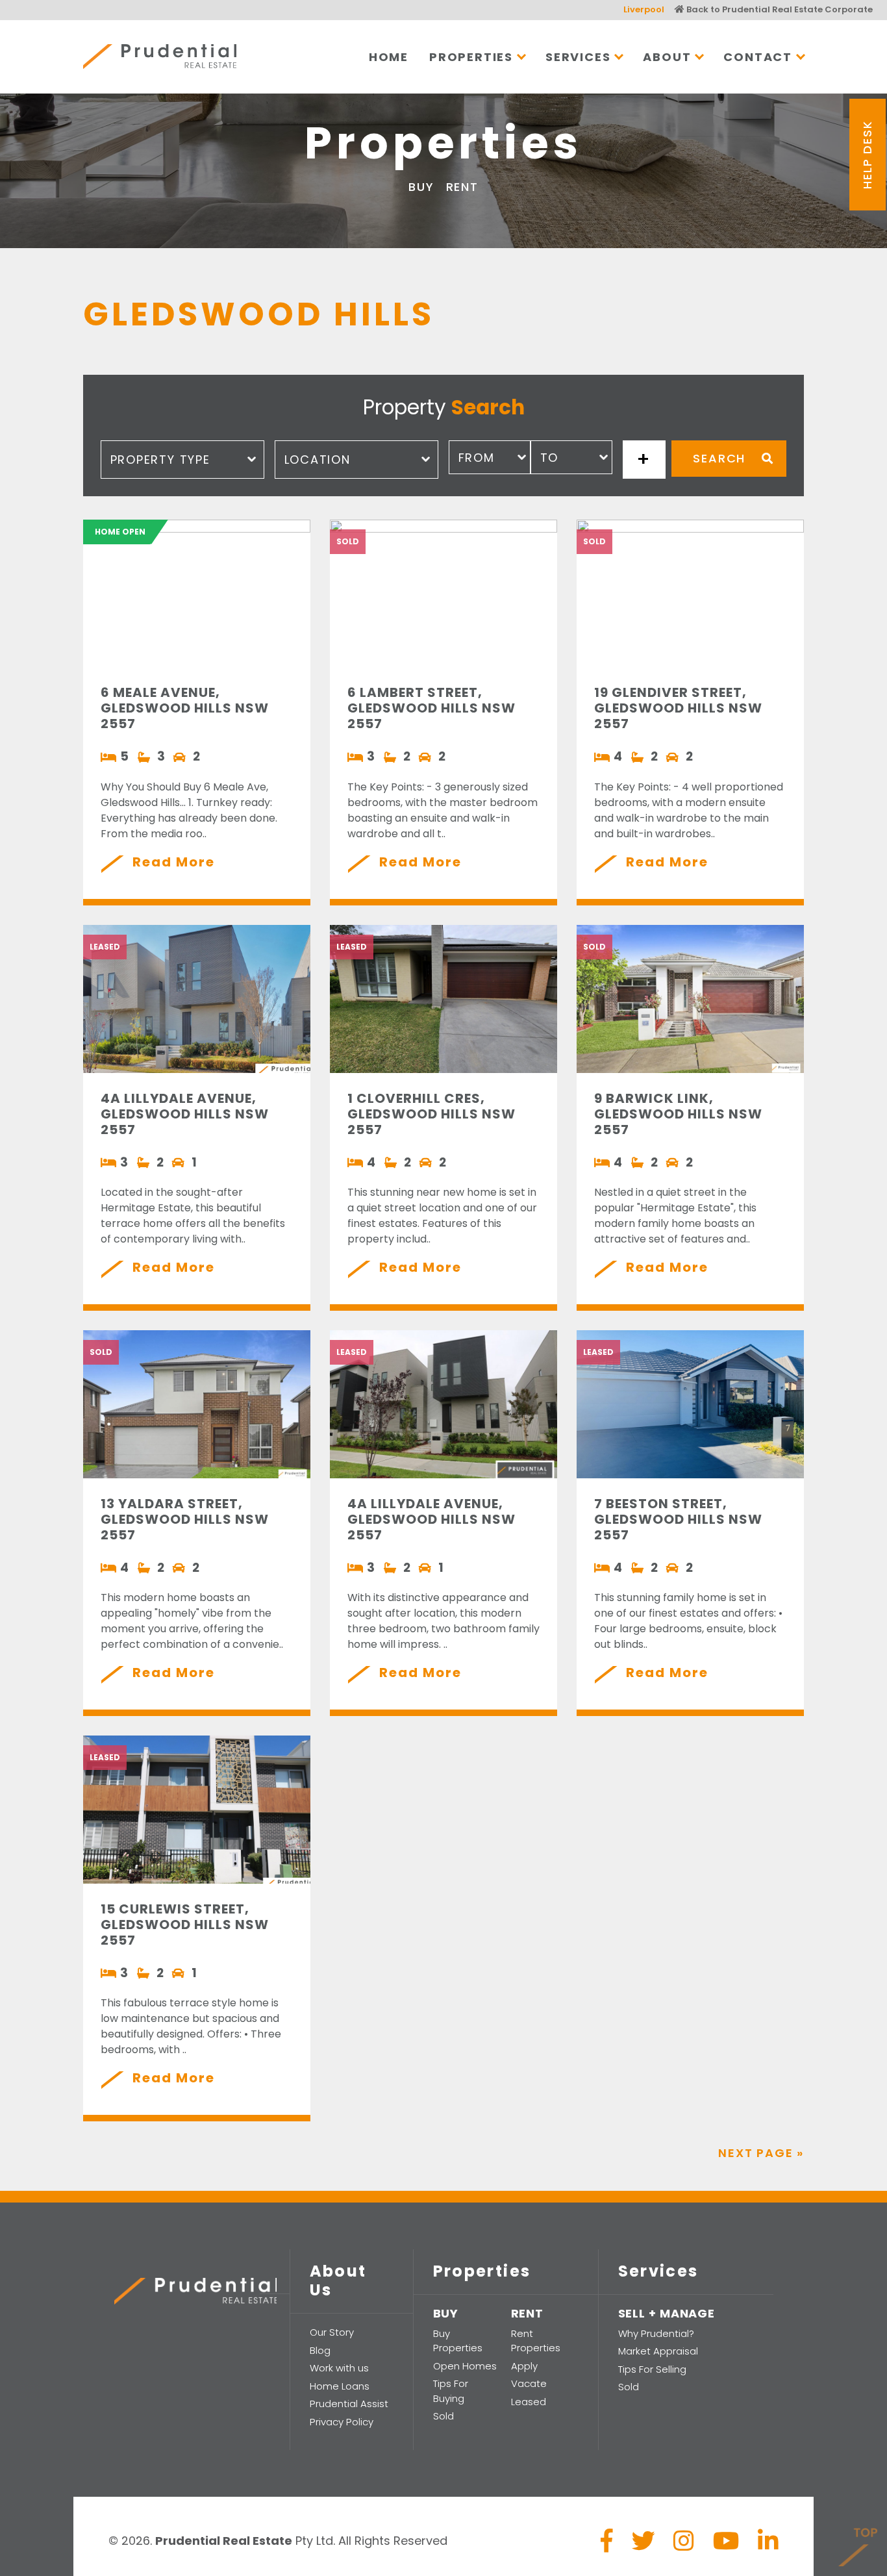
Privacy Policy (342, 2422)
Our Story (332, 2332)
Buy (421, 187)
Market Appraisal (658, 2351)
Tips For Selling (652, 2369)
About (667, 57)
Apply (524, 2366)
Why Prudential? (656, 2333)
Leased (529, 2402)
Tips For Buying (451, 2391)
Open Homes (465, 2366)
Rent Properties (536, 2341)
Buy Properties (458, 2341)
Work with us (339, 2368)
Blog (320, 2350)
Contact (758, 57)
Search (719, 458)
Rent (462, 187)
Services (578, 57)
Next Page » (761, 2153)
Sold (443, 2416)
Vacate (529, 2383)
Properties (471, 57)
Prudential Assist (349, 2404)
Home (389, 57)
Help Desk (867, 154)
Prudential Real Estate (160, 57)
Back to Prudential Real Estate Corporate (779, 9)
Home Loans (340, 2386)
